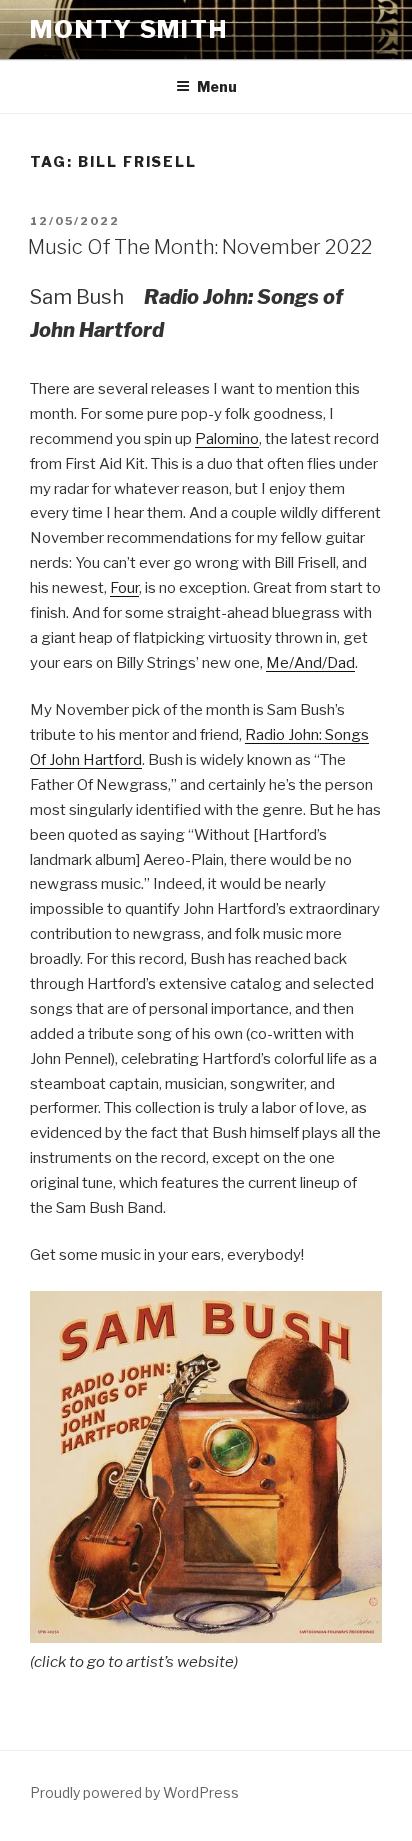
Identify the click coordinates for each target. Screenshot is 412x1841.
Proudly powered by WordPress (134, 1792)
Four (124, 588)
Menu (217, 86)
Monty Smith (129, 29)
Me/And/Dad (310, 663)
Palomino (227, 439)
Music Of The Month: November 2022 (200, 247)
